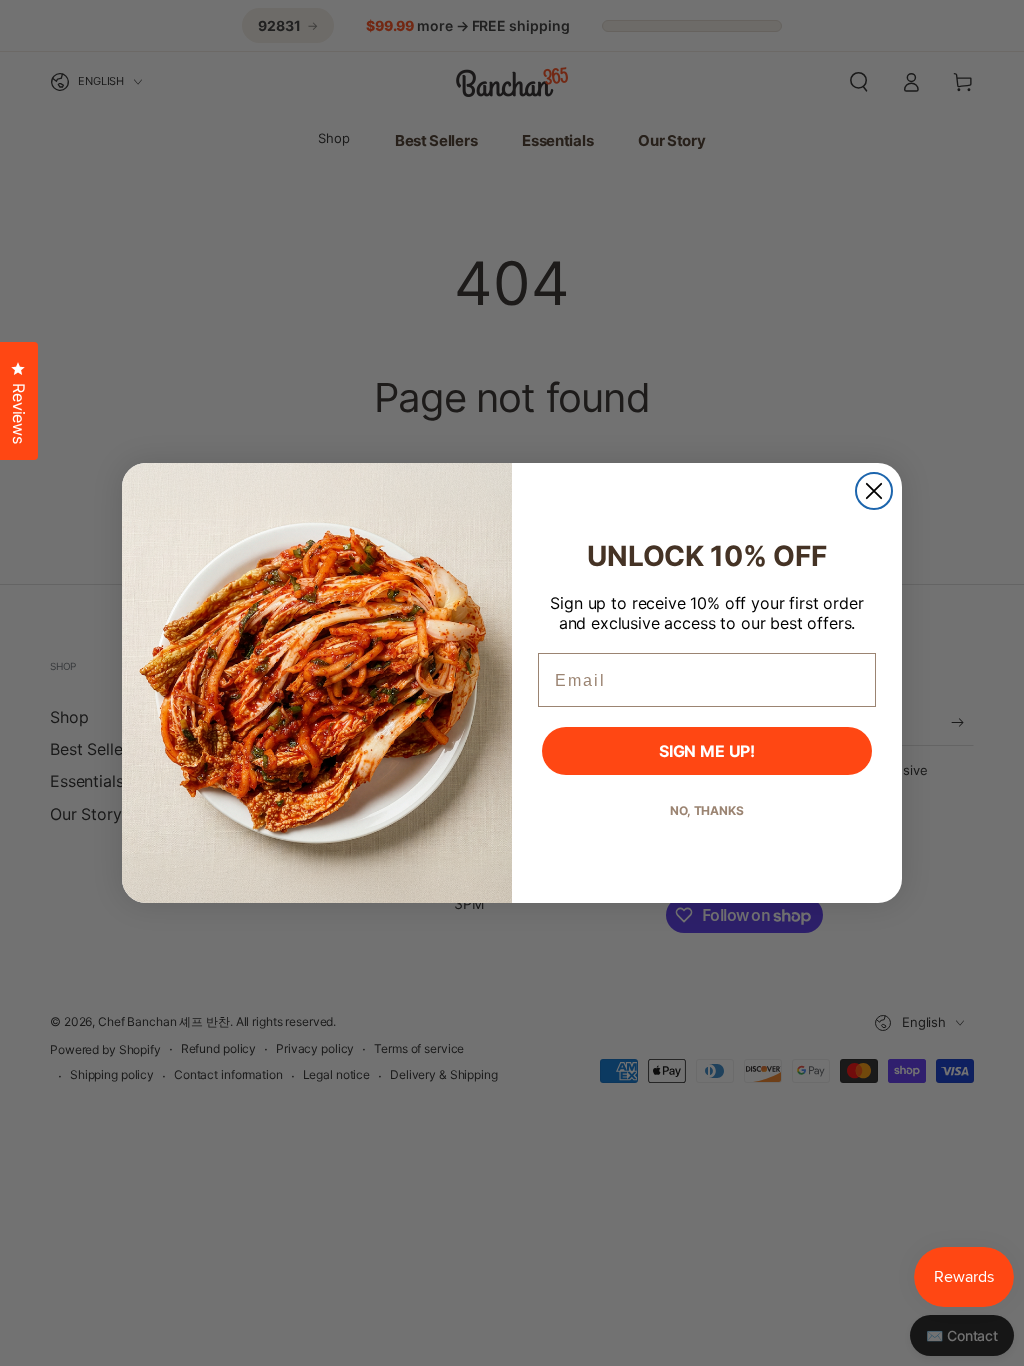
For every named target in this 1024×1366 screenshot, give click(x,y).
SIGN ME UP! (707, 751)
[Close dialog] (874, 491)
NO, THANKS (707, 810)
